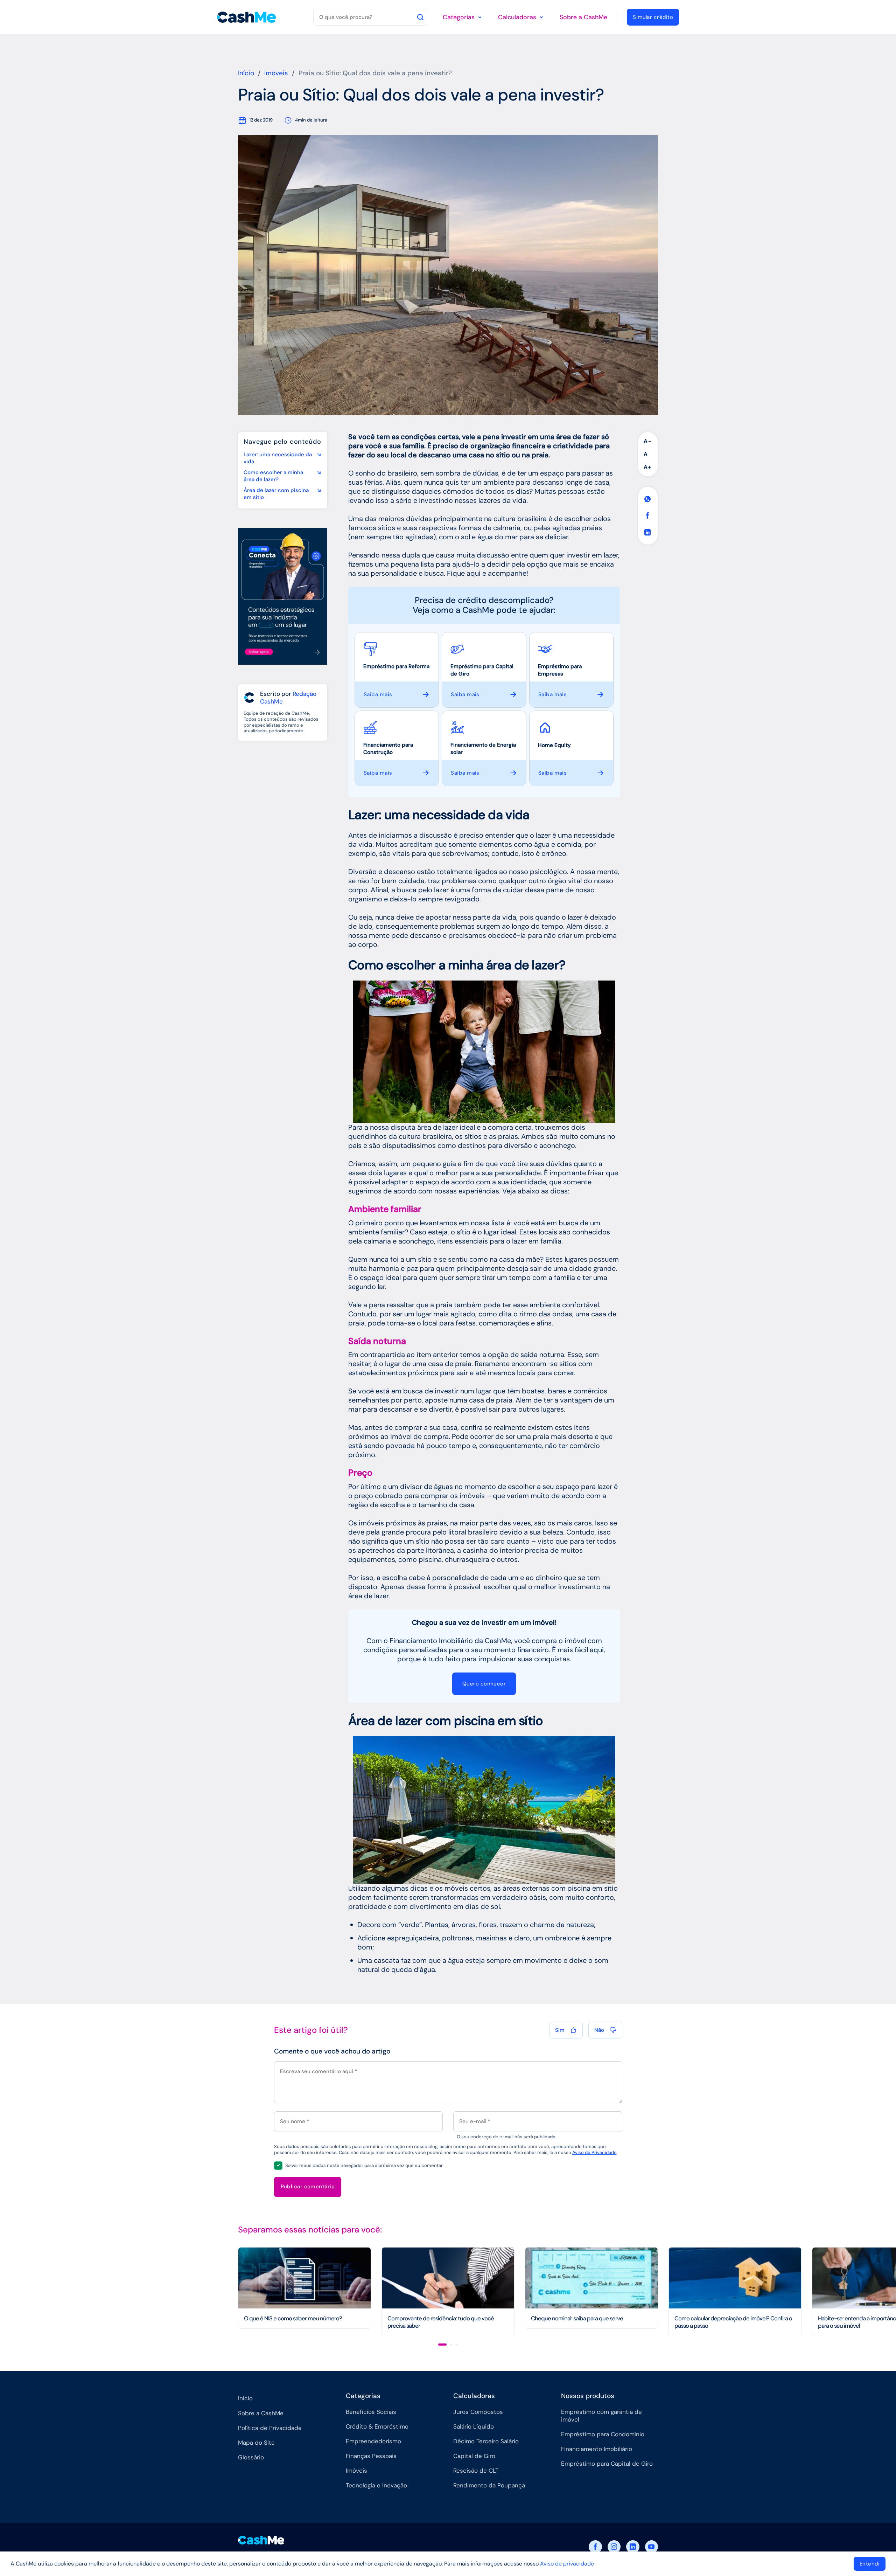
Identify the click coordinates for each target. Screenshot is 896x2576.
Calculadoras (517, 17)
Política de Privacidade (270, 2428)
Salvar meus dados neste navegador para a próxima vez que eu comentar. (364, 2165)
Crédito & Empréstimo (377, 2426)
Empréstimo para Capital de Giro (607, 2464)
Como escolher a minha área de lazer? (273, 476)
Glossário (251, 2457)
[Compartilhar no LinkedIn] (648, 532)
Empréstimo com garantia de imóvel (601, 2416)
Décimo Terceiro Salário (486, 2441)
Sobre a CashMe (583, 17)
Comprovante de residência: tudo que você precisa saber (441, 2322)
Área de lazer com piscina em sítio (276, 494)
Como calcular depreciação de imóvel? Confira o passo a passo (733, 2322)
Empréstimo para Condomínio (603, 2434)
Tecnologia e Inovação (376, 2485)
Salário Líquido (474, 2426)
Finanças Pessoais (371, 2456)
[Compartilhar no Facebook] (648, 516)
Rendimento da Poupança (489, 2485)
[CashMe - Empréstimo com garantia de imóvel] (247, 17)
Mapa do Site (256, 2443)
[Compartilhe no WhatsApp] (648, 499)
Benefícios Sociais (371, 2412)
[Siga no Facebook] (595, 2547)
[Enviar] (420, 17)
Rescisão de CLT (476, 2471)
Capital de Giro (474, 2456)
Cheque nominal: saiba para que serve (577, 2318)
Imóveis (276, 73)
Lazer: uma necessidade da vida (278, 458)
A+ (647, 467)
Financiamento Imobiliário (597, 2449)
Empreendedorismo (373, 2441)
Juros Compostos (478, 2412)
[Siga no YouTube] (652, 2547)
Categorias (459, 17)
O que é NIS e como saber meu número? (293, 2318)
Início (246, 73)
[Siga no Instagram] (614, 2547)
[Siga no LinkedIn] (633, 2547)
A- (648, 441)
